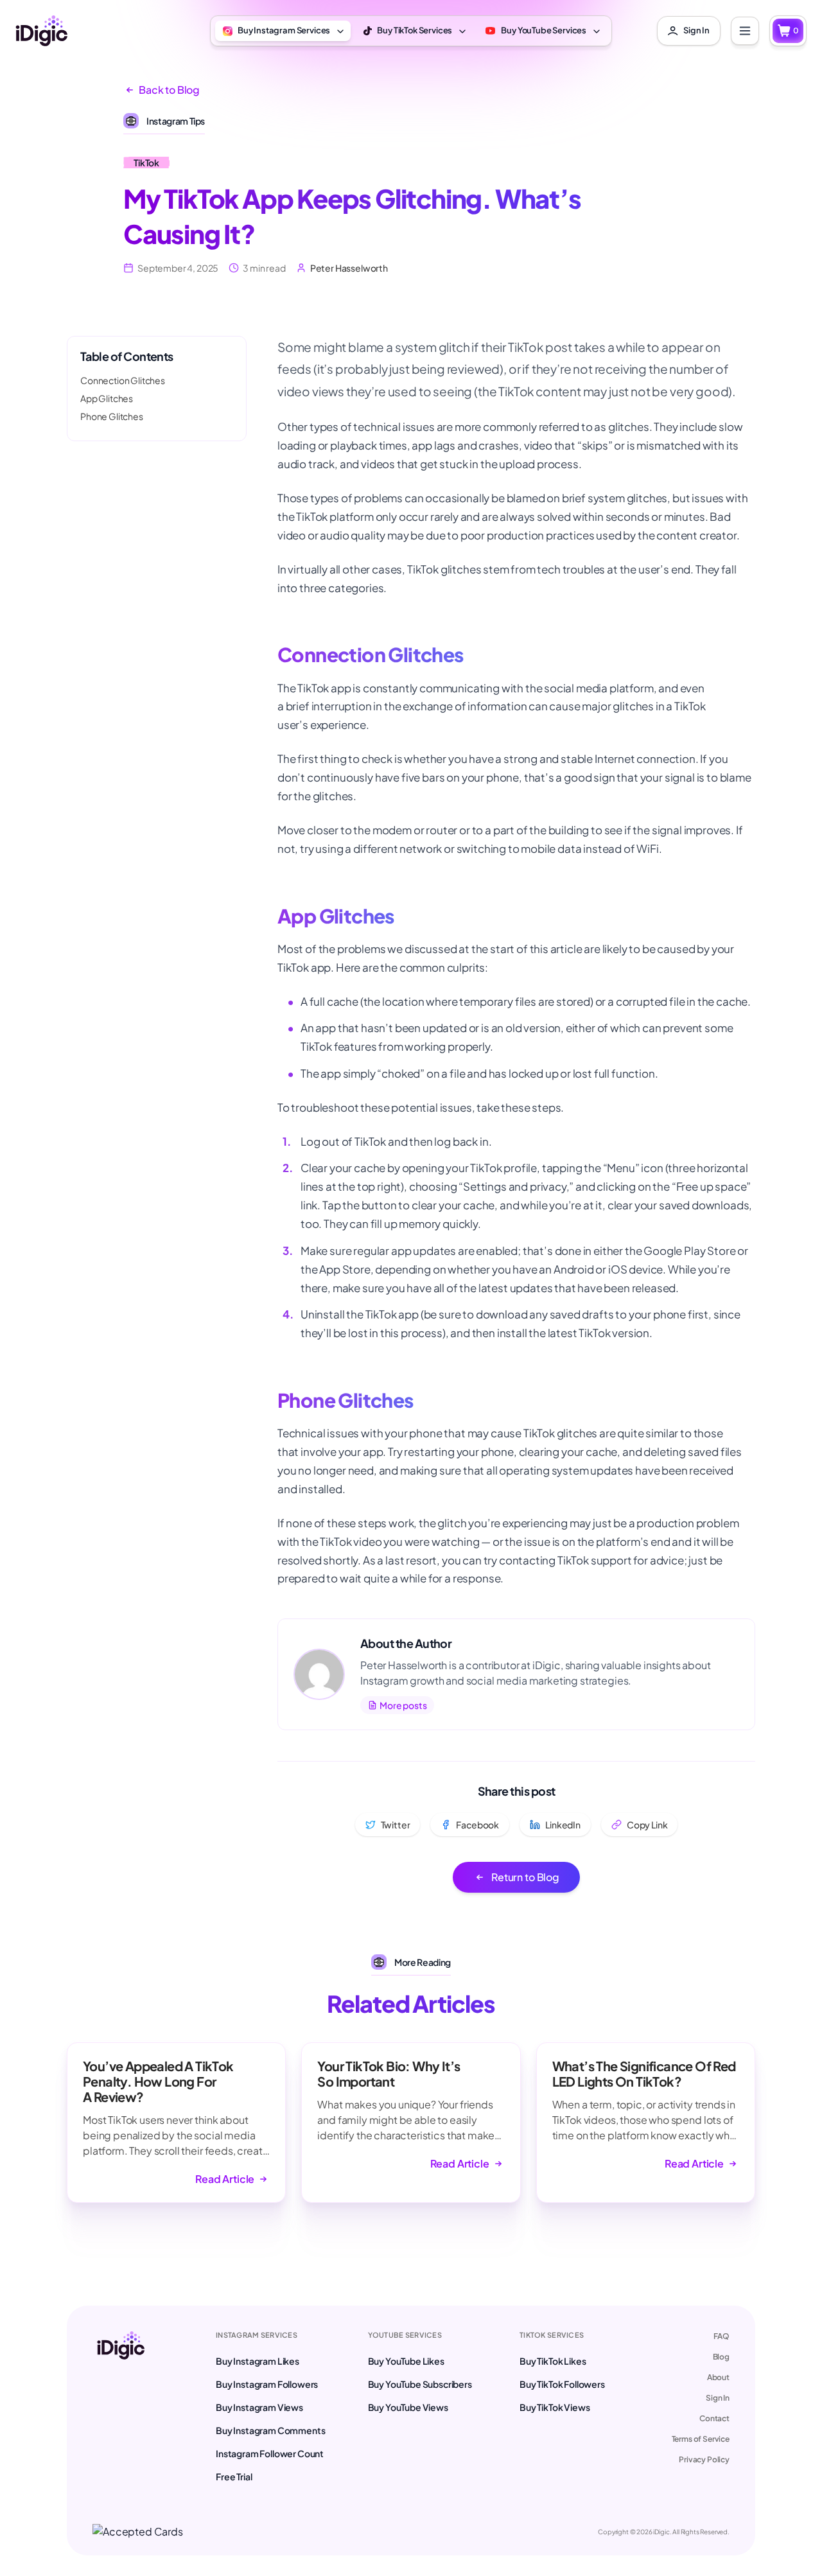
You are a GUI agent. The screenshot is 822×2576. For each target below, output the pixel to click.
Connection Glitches (123, 380)
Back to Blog (169, 90)
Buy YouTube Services (544, 30)
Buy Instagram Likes (258, 2361)
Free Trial (234, 2476)
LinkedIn (563, 1825)
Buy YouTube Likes (406, 2361)
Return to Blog (525, 1877)
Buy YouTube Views (408, 2407)
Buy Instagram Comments (270, 2430)
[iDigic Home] (41, 31)
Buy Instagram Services (284, 30)
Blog (721, 2357)
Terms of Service (701, 2439)
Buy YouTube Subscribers (420, 2384)
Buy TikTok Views (555, 2407)
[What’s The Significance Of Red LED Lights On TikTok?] (646, 2123)
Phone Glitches (112, 416)
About (718, 2377)
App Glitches (107, 398)
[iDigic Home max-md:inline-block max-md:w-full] (121, 2407)
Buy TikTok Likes (553, 2361)
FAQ (721, 2336)
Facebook (477, 1825)
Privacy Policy (704, 2459)
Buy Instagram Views (259, 2407)
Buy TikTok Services (415, 30)
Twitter (396, 1825)
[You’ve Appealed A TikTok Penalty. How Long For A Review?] (176, 2123)
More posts (403, 1705)
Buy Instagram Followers (267, 2384)
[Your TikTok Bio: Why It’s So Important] (411, 2123)
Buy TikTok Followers (562, 2384)
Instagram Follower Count (270, 2453)
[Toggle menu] (745, 31)
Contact (714, 2418)
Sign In (718, 2398)
